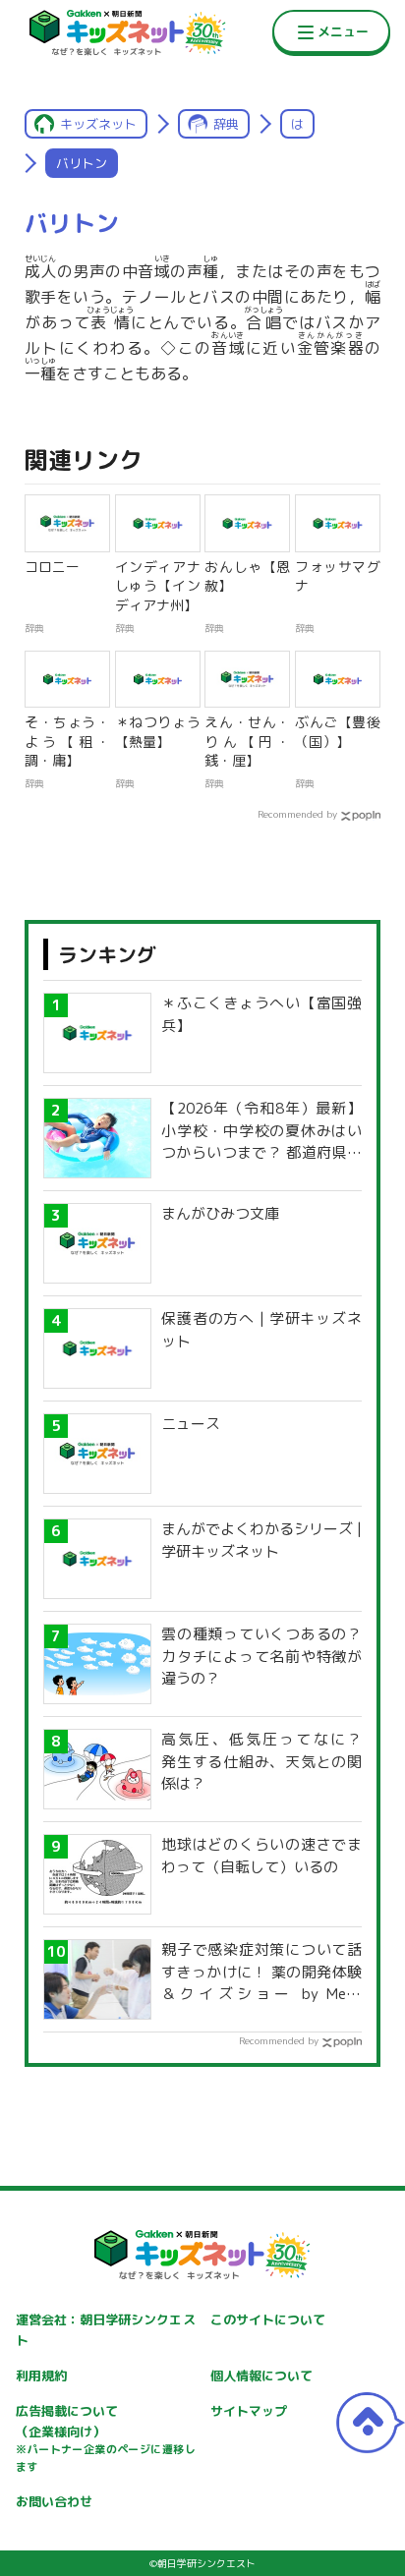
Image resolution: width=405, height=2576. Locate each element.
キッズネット (98, 124)
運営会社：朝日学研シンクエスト (105, 2330)
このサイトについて (268, 2319)
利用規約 (41, 2376)
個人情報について (261, 2376)
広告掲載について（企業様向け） (105, 2438)
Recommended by (297, 814)
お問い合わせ (54, 2501)
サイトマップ (249, 2411)
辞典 (226, 124)
